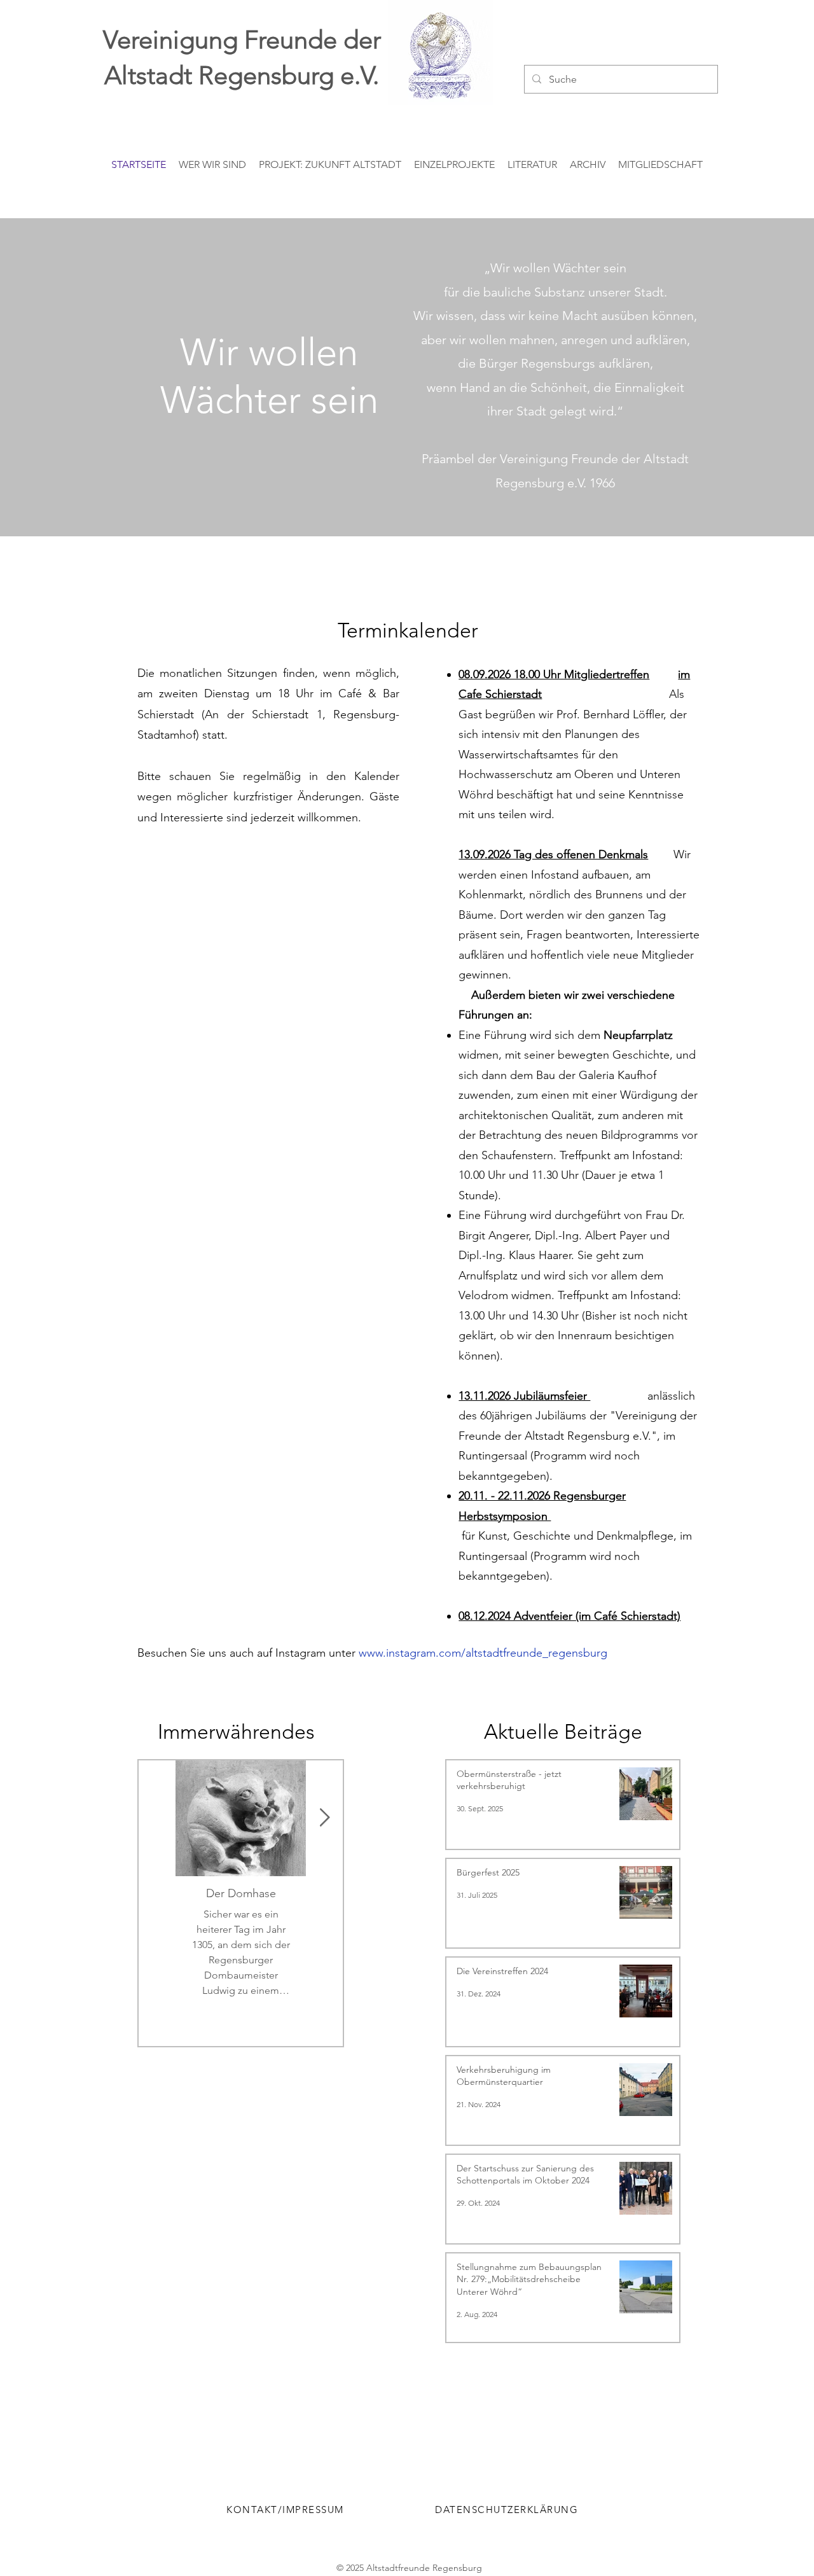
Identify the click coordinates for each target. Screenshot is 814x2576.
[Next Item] (324, 1818)
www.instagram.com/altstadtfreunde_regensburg (483, 1653)
